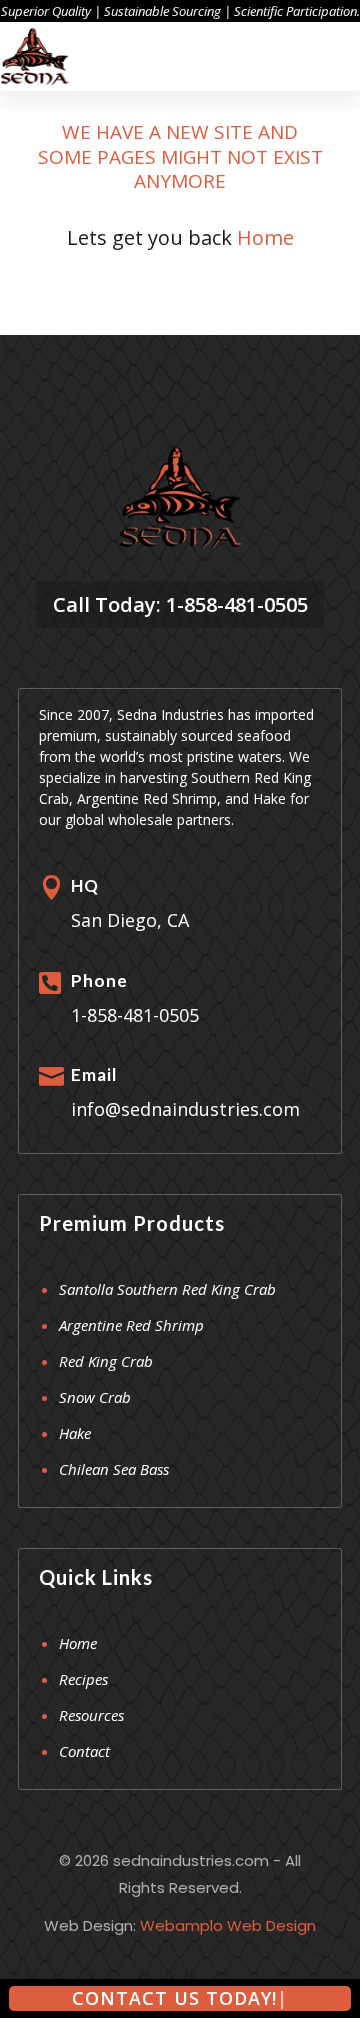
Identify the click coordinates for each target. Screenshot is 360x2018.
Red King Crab (106, 1361)
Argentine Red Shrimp (131, 1325)
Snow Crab (95, 1397)
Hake (75, 1433)
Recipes (83, 1679)
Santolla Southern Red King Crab (167, 1289)
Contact (84, 1751)
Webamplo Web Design (228, 1925)
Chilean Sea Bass (114, 1469)
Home (265, 237)
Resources (91, 1715)
